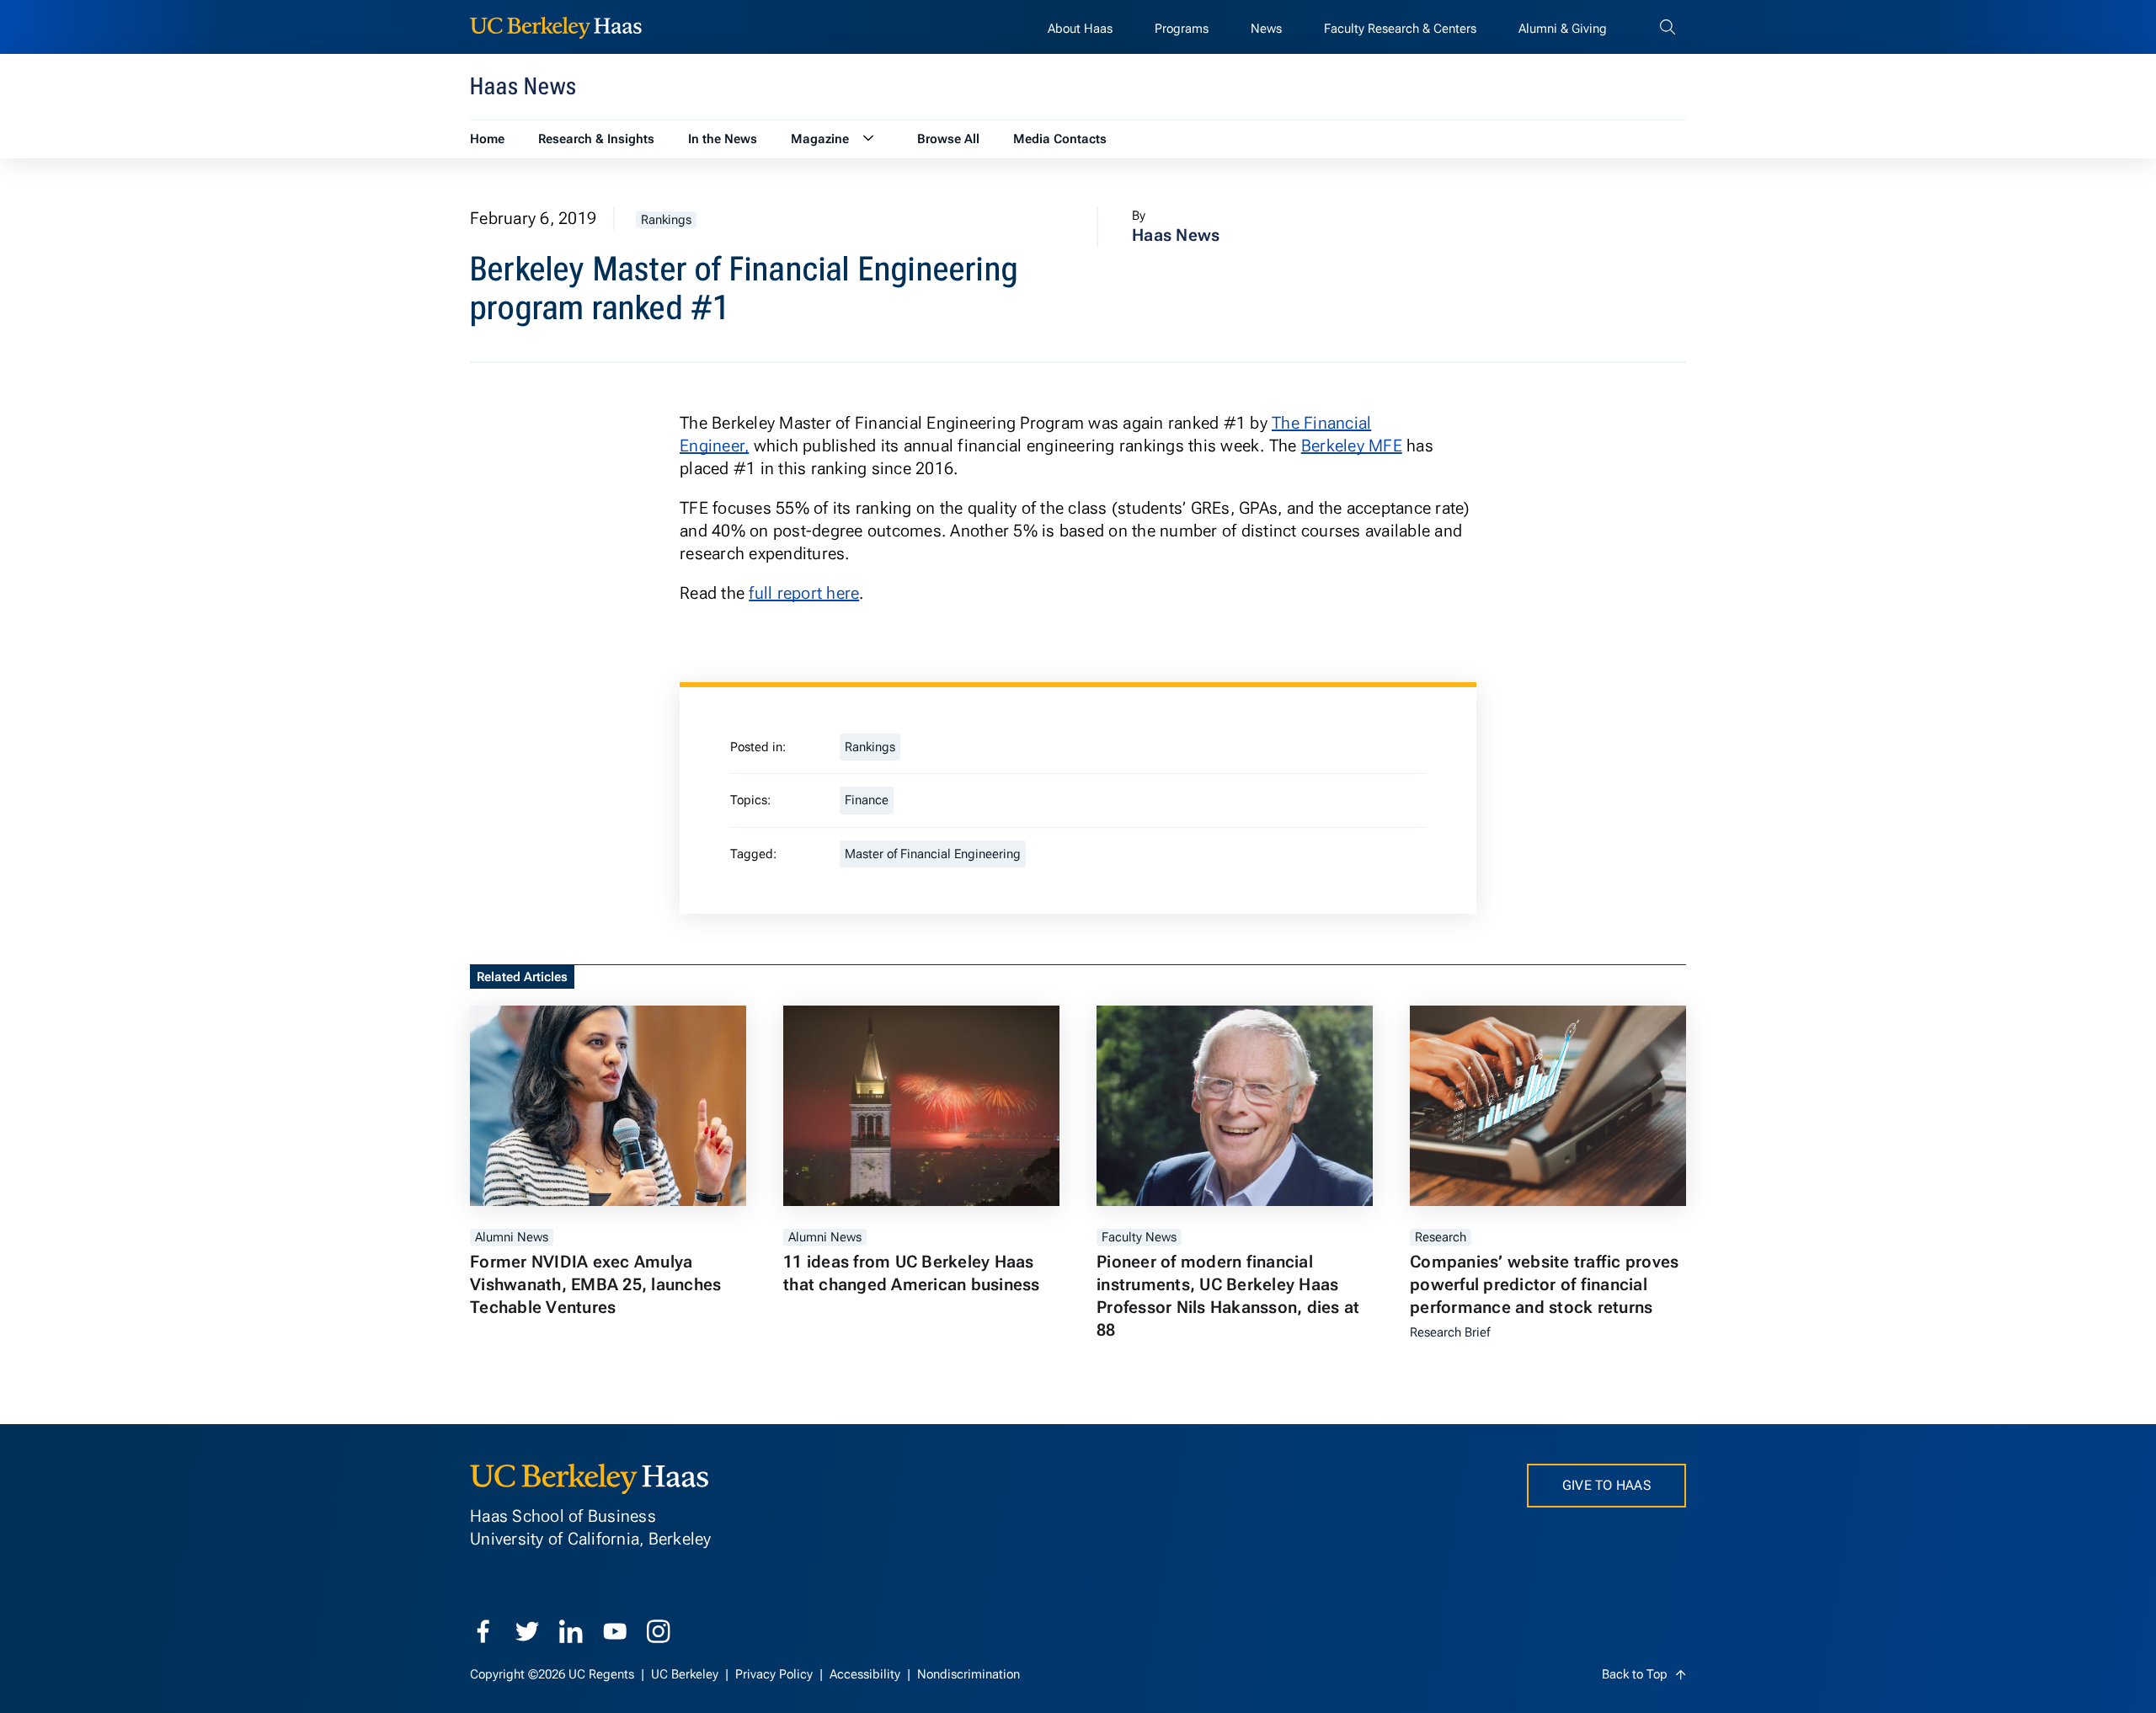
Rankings (666, 220)
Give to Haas (1606, 1485)
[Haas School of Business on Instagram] (659, 1631)
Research (1441, 1237)
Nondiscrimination (969, 1674)
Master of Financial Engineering (933, 854)
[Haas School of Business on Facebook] (483, 1631)
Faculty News (1139, 1237)
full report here (804, 593)
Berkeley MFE (1352, 446)
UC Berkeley (686, 1674)
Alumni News (512, 1237)
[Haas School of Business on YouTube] (615, 1631)
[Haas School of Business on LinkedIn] (571, 1631)
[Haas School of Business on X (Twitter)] (527, 1631)
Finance (867, 800)
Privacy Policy (776, 1674)
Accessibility (867, 1674)
